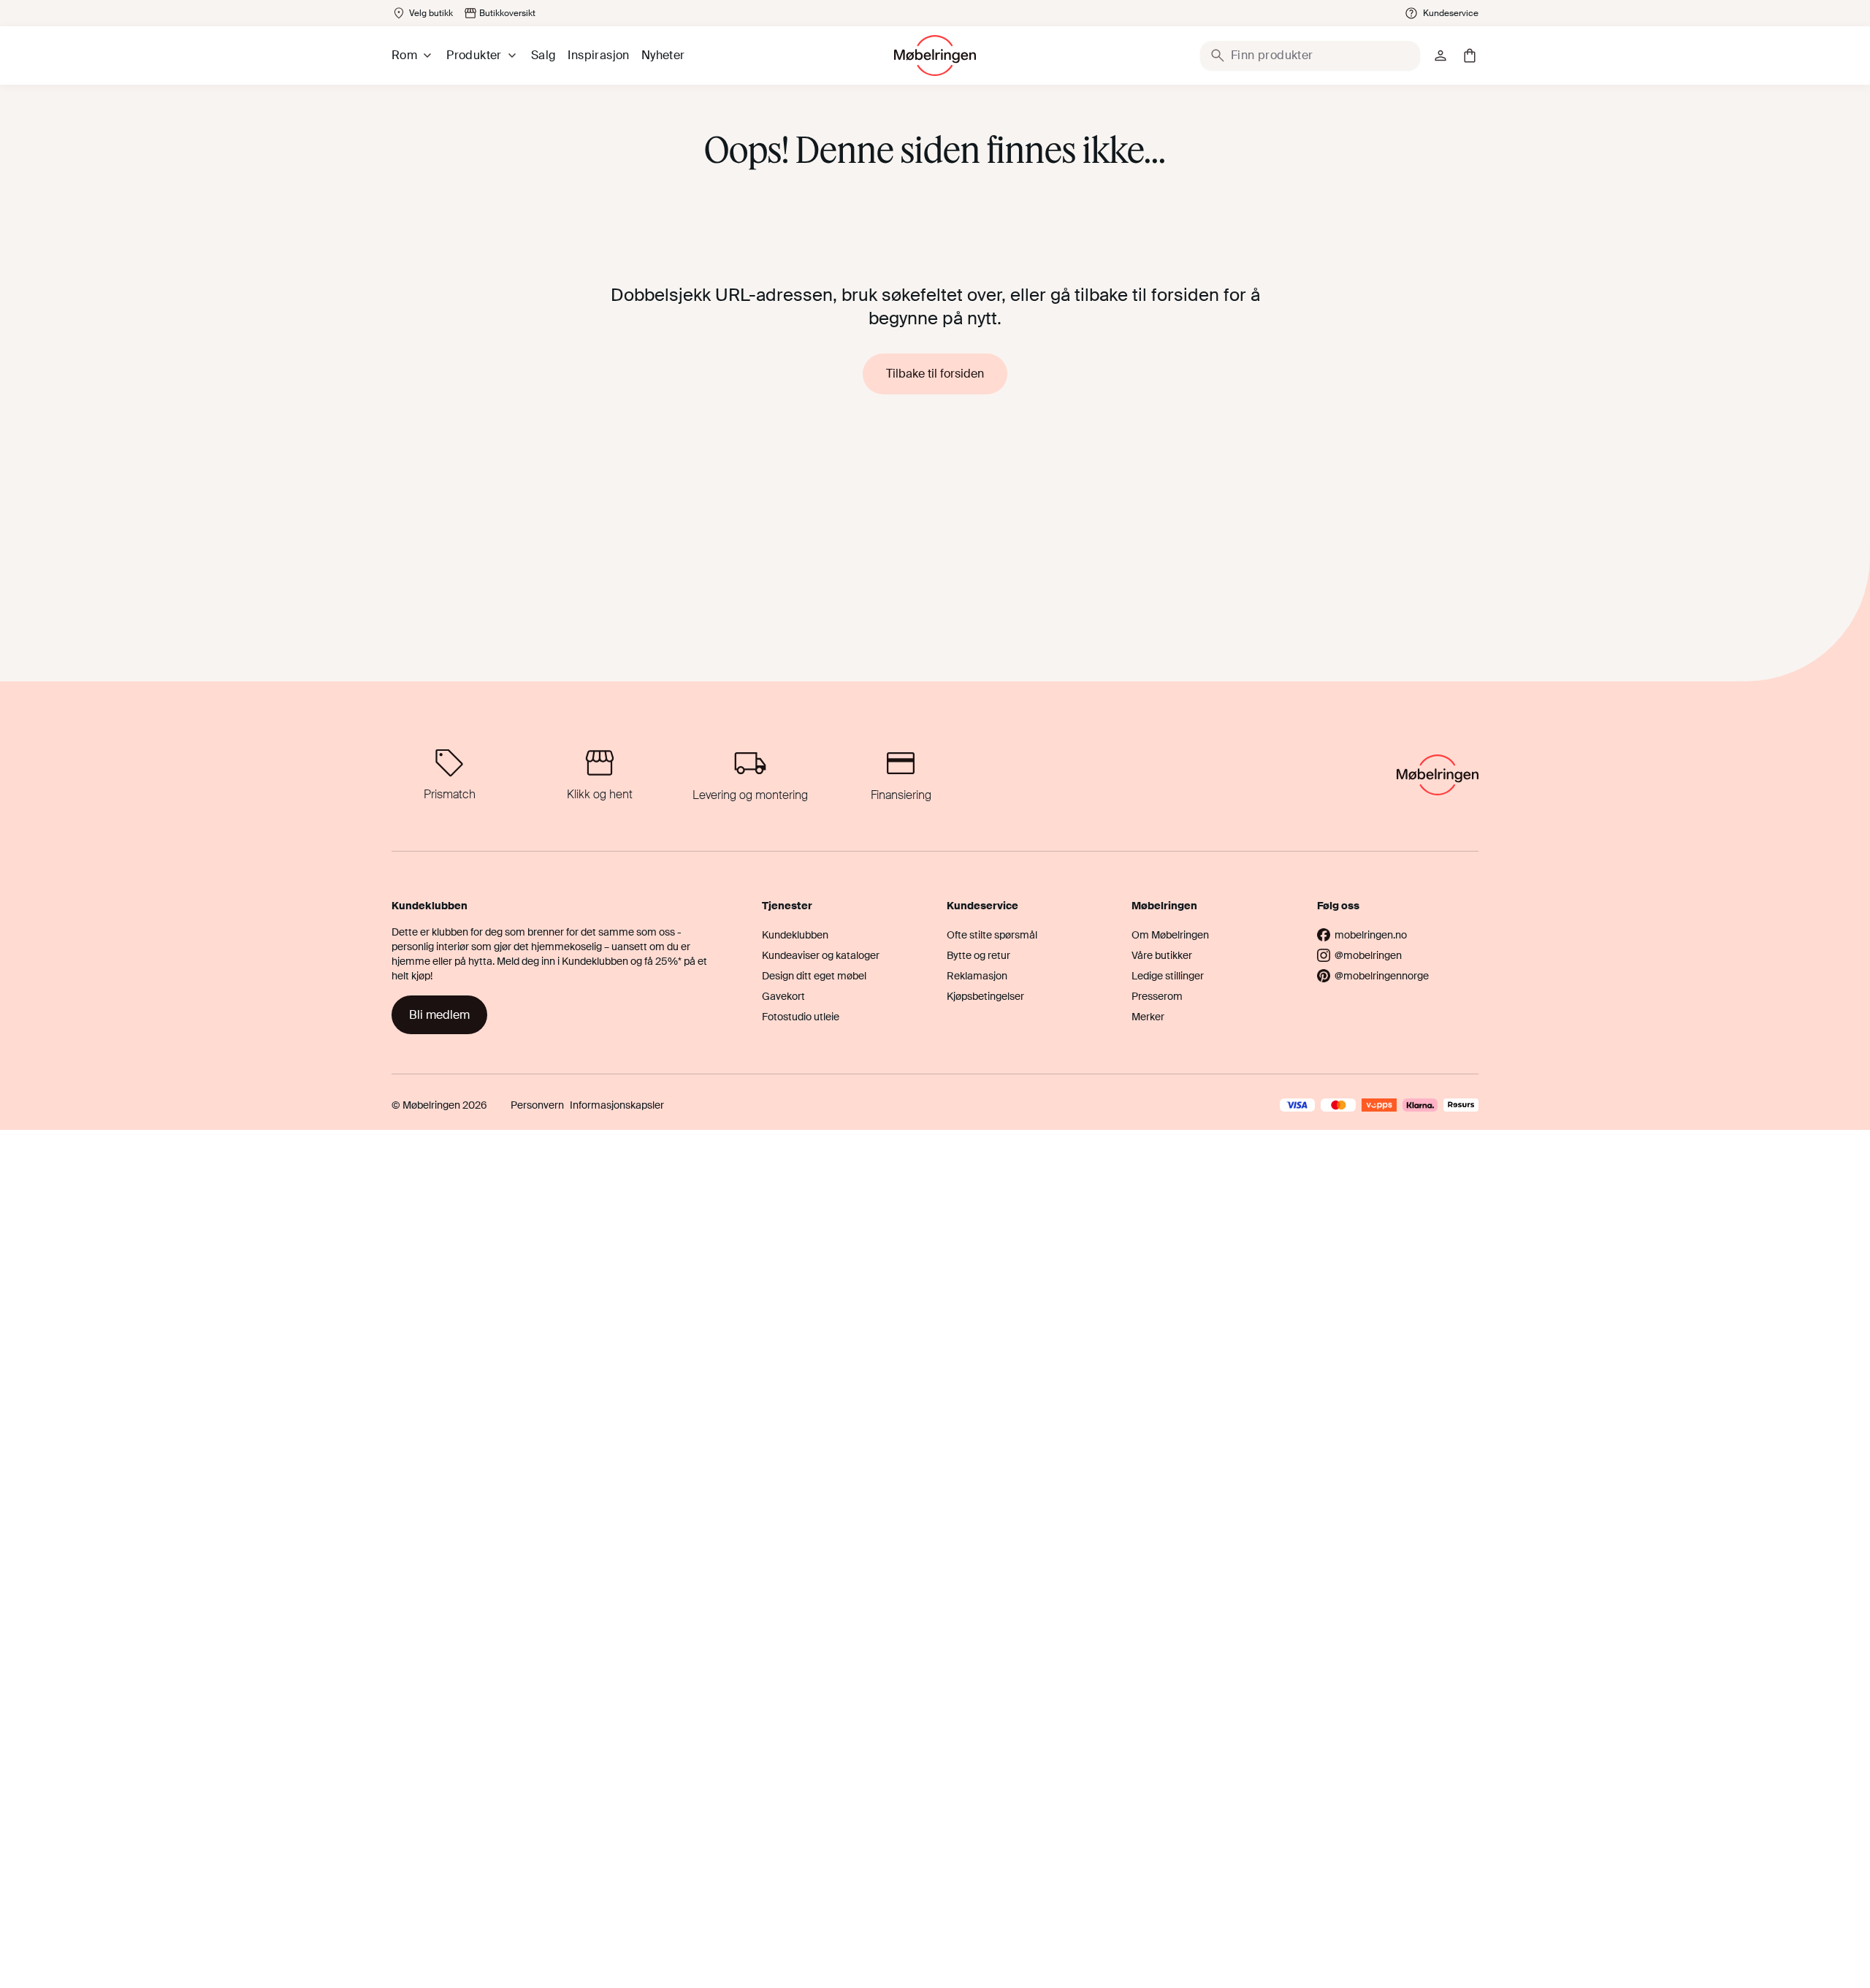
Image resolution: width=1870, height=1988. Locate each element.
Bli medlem (439, 1015)
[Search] (1218, 56)
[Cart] (1470, 56)
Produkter (474, 55)
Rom (404, 55)
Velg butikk (431, 13)
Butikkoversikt (507, 13)
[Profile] (1440, 56)
